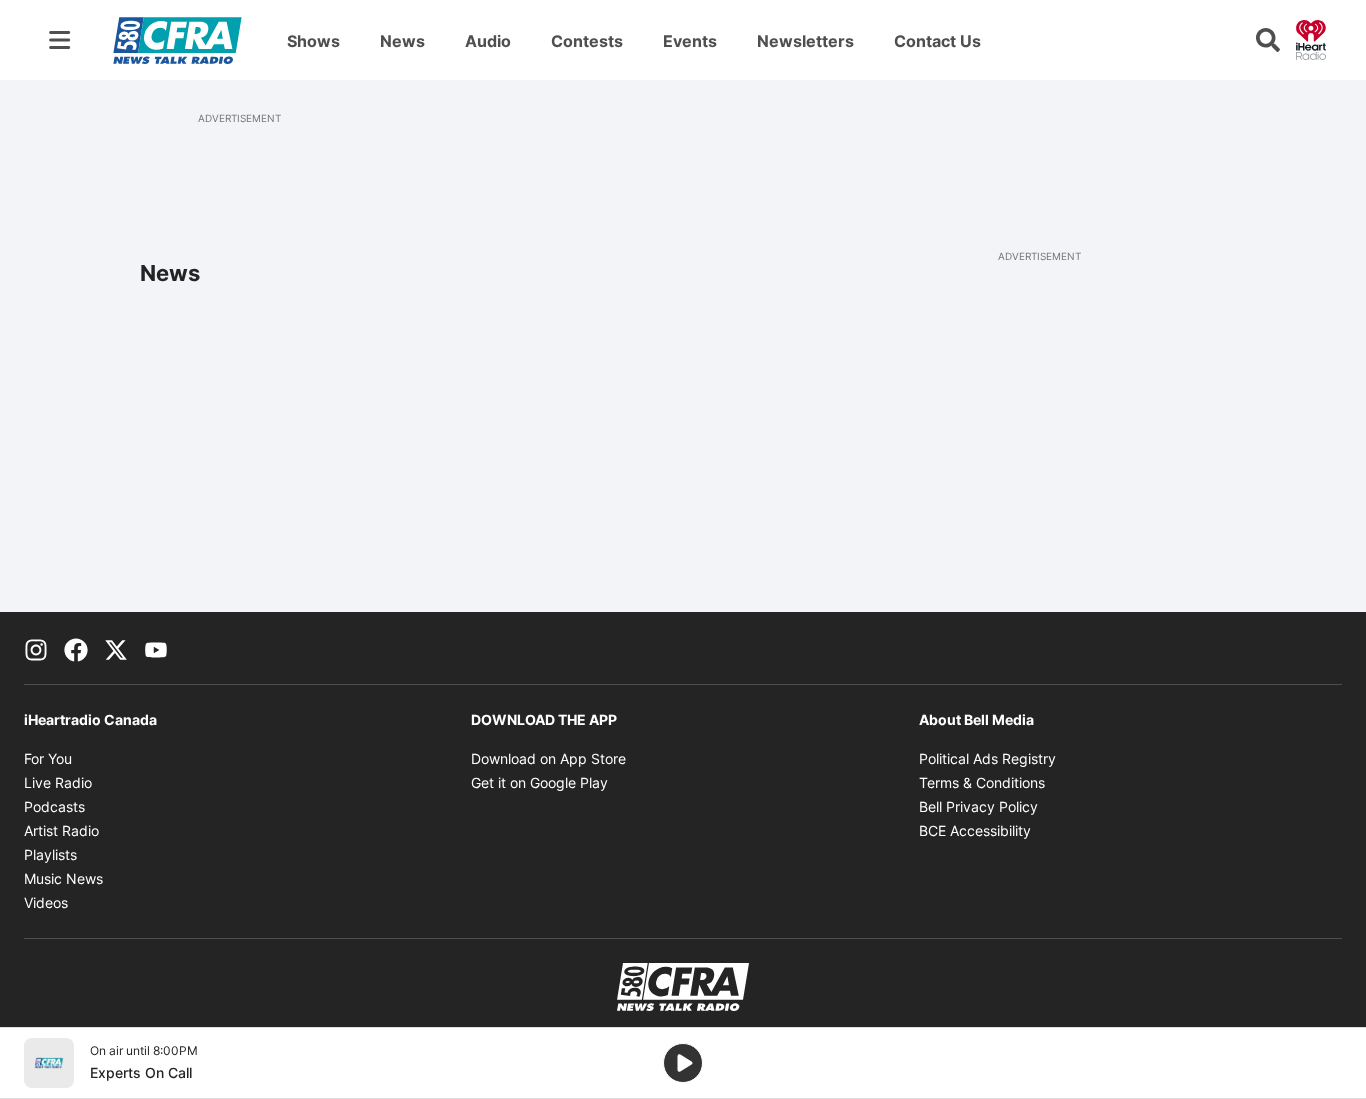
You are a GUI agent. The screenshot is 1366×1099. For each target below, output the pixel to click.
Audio (488, 41)
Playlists (50, 854)
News (402, 41)
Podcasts (54, 806)
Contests (587, 41)
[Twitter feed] (116, 648)
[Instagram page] (36, 648)
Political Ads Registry (987, 758)
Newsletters (805, 41)
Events (690, 41)
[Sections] (60, 40)
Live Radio (58, 782)
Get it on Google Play (539, 782)
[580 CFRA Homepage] (177, 40)
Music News (63, 878)
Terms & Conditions (982, 782)
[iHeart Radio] (1311, 38)
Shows (313, 41)
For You (48, 758)
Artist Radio (61, 830)
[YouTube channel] (156, 648)
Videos (46, 902)
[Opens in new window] (49, 1063)
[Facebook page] (76, 648)
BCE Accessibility (975, 830)
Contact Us (937, 41)
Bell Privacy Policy (978, 806)
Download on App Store (548, 758)
